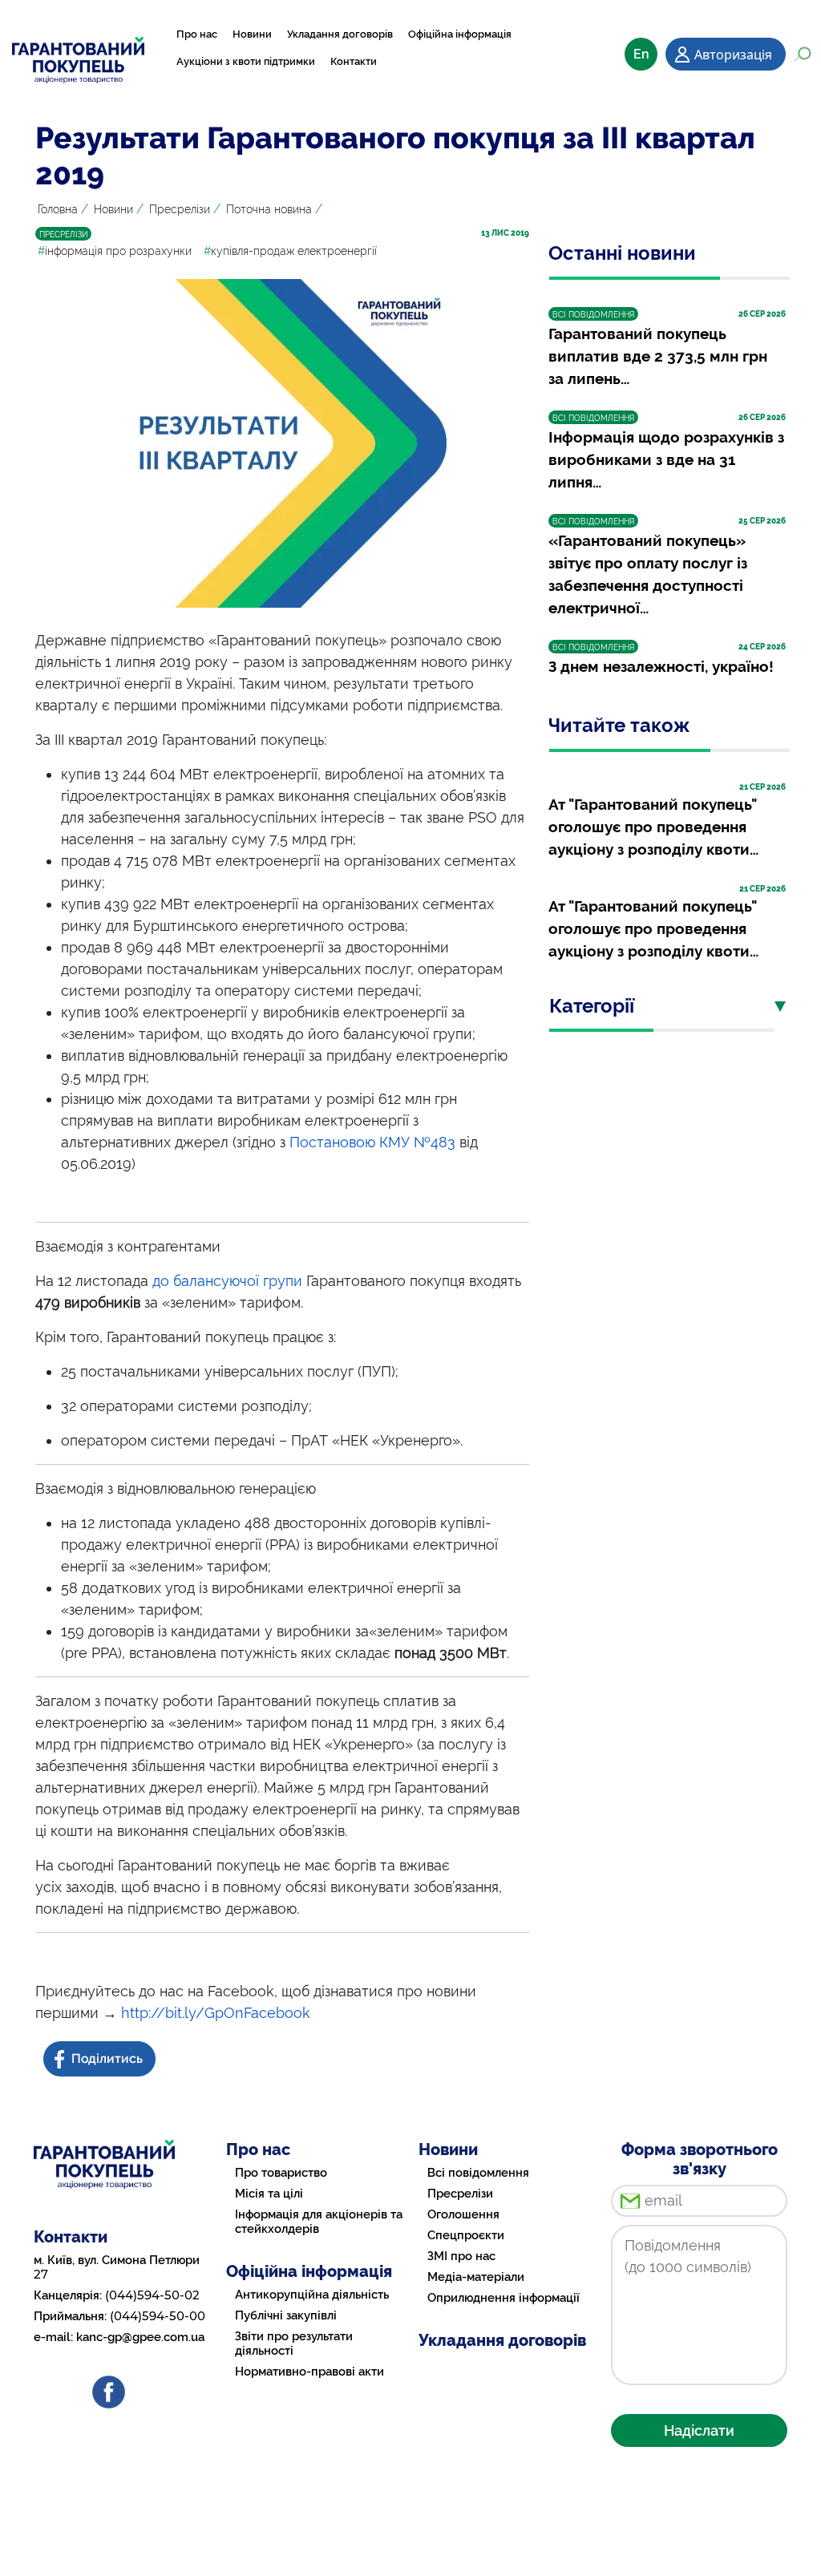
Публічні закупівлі (286, 2315)
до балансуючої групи (227, 1281)
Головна (58, 209)
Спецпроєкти (466, 2235)
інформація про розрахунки (115, 251)
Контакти (354, 61)
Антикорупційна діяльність (312, 2295)
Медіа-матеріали (476, 2277)
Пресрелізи (180, 209)
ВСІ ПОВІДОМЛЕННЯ (593, 315)
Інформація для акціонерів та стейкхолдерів (319, 2222)
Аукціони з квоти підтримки (246, 61)
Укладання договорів (340, 34)
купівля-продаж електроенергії (290, 251)
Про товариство (281, 2173)
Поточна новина (269, 209)
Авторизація (733, 55)
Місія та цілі (269, 2194)
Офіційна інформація (460, 34)
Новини (252, 34)
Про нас (197, 34)
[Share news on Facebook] (101, 2059)
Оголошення (463, 2214)
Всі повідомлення (478, 2173)
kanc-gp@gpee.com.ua (140, 2337)
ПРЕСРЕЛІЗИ (63, 235)
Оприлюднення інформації (504, 2298)
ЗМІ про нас (461, 2256)
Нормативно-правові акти (309, 2372)
